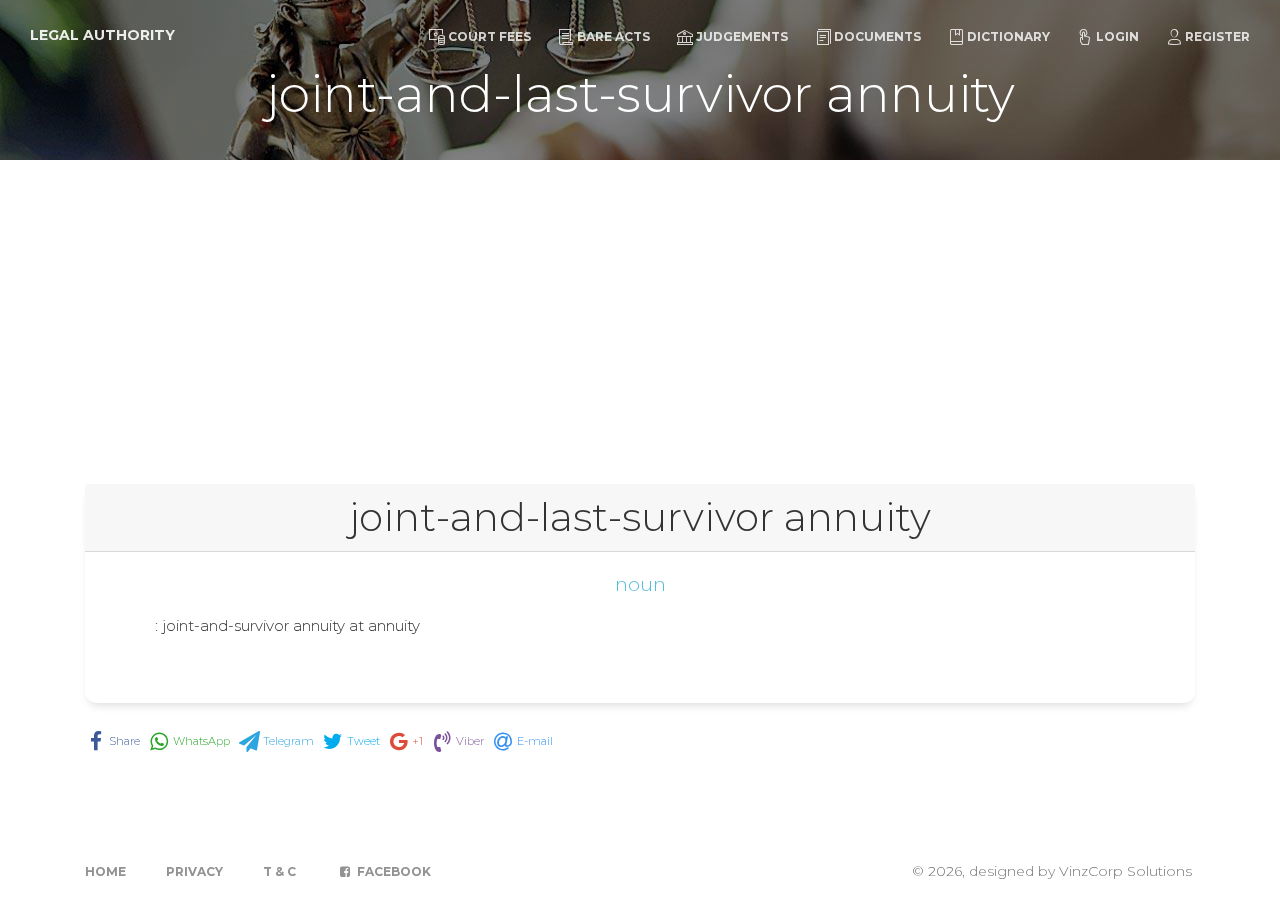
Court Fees (489, 36)
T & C (279, 871)
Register (1217, 36)
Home (105, 871)
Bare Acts (613, 36)
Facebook (392, 871)
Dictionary (1008, 36)
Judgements (742, 36)
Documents (877, 36)
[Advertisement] (640, 310)
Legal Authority (102, 35)
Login (1117, 36)
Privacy (194, 871)
